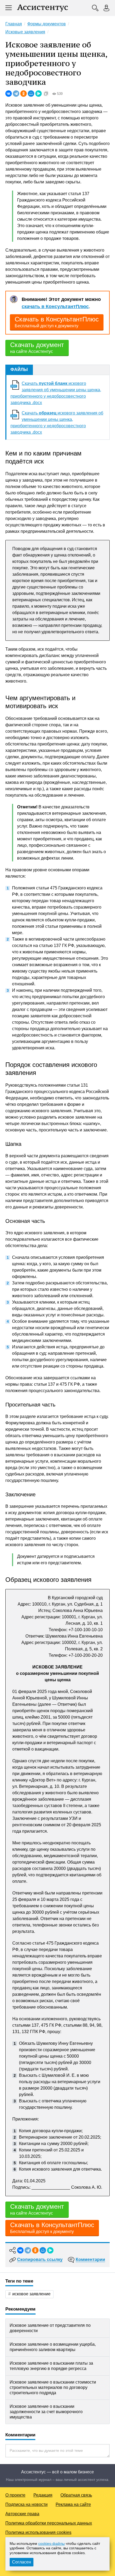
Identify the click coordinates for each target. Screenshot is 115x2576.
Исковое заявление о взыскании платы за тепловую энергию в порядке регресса (51, 2366)
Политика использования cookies (38, 2532)
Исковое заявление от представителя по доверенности (50, 2328)
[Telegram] (16, 94)
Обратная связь (76, 2495)
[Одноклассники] (24, 94)
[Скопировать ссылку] (46, 94)
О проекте (15, 2495)
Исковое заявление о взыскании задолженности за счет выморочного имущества (46, 2412)
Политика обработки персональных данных (49, 2523)
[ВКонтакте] (9, 94)
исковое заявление (31, 2294)
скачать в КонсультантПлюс (55, 307)
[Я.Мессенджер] (39, 94)
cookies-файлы (51, 2543)
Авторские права (22, 2514)
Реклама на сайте (73, 2504)
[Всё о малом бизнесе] (43, 8)
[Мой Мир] (31, 94)
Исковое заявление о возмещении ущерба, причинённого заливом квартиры (53, 2347)
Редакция (43, 2495)
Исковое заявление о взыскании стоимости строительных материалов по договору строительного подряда (53, 2387)
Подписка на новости (26, 2504)
